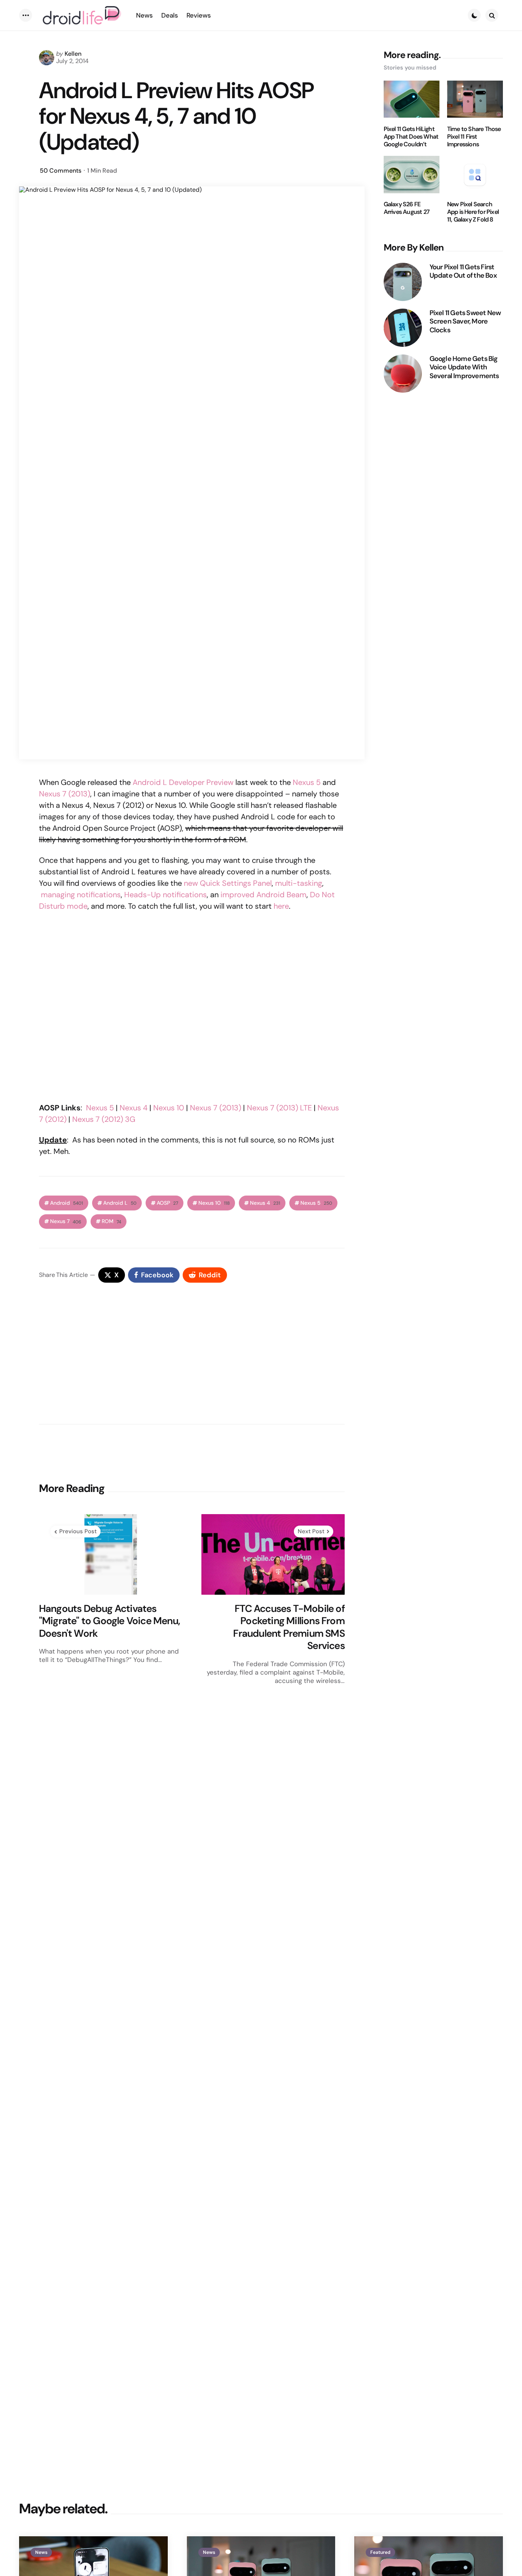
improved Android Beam (263, 895)
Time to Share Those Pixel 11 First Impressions (474, 137)
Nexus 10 (169, 1108)
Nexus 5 (307, 782)
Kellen (73, 54)
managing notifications (81, 895)
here (281, 906)
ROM (111, 1221)
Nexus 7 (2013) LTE (279, 1108)
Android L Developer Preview (183, 782)
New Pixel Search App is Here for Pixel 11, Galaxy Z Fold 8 (473, 212)
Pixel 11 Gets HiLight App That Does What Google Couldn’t (411, 137)
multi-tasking (299, 883)
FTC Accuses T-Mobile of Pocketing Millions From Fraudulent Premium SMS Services (289, 1627)
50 (61, 171)
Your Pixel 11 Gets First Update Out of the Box (463, 271)
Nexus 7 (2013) (65, 794)
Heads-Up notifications (165, 895)
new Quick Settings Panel (228, 883)
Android (66, 1203)
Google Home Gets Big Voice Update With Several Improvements (464, 367)
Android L (120, 1203)
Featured (380, 2552)
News (41, 2552)
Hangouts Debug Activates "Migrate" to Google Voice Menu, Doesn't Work (109, 1621)
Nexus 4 (134, 1108)
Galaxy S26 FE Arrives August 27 (407, 209)
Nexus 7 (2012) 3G (104, 1119)
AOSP (167, 1203)
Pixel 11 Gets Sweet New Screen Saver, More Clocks (465, 322)
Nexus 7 (66, 1221)
